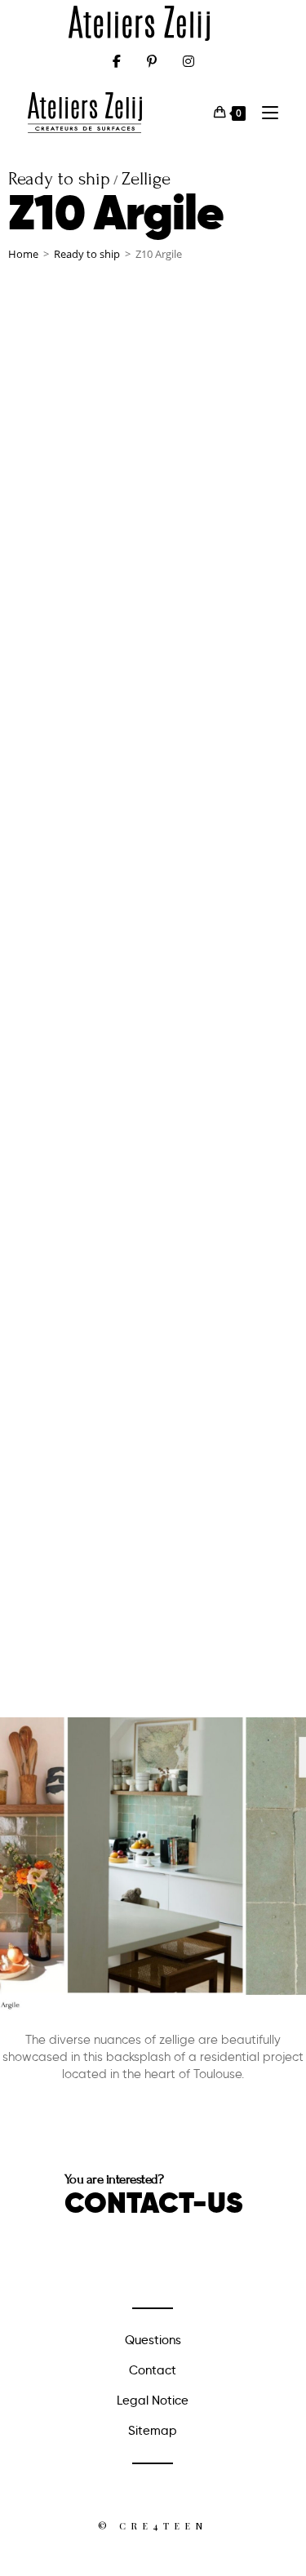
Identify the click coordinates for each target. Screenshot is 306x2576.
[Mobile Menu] (264, 112)
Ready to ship (87, 254)
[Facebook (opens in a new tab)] (117, 61)
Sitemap (153, 2431)
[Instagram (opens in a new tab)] (188, 61)
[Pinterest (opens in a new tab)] (152, 61)
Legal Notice (153, 2401)
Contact (153, 2370)
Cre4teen (163, 2526)
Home (23, 254)
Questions (153, 2340)
